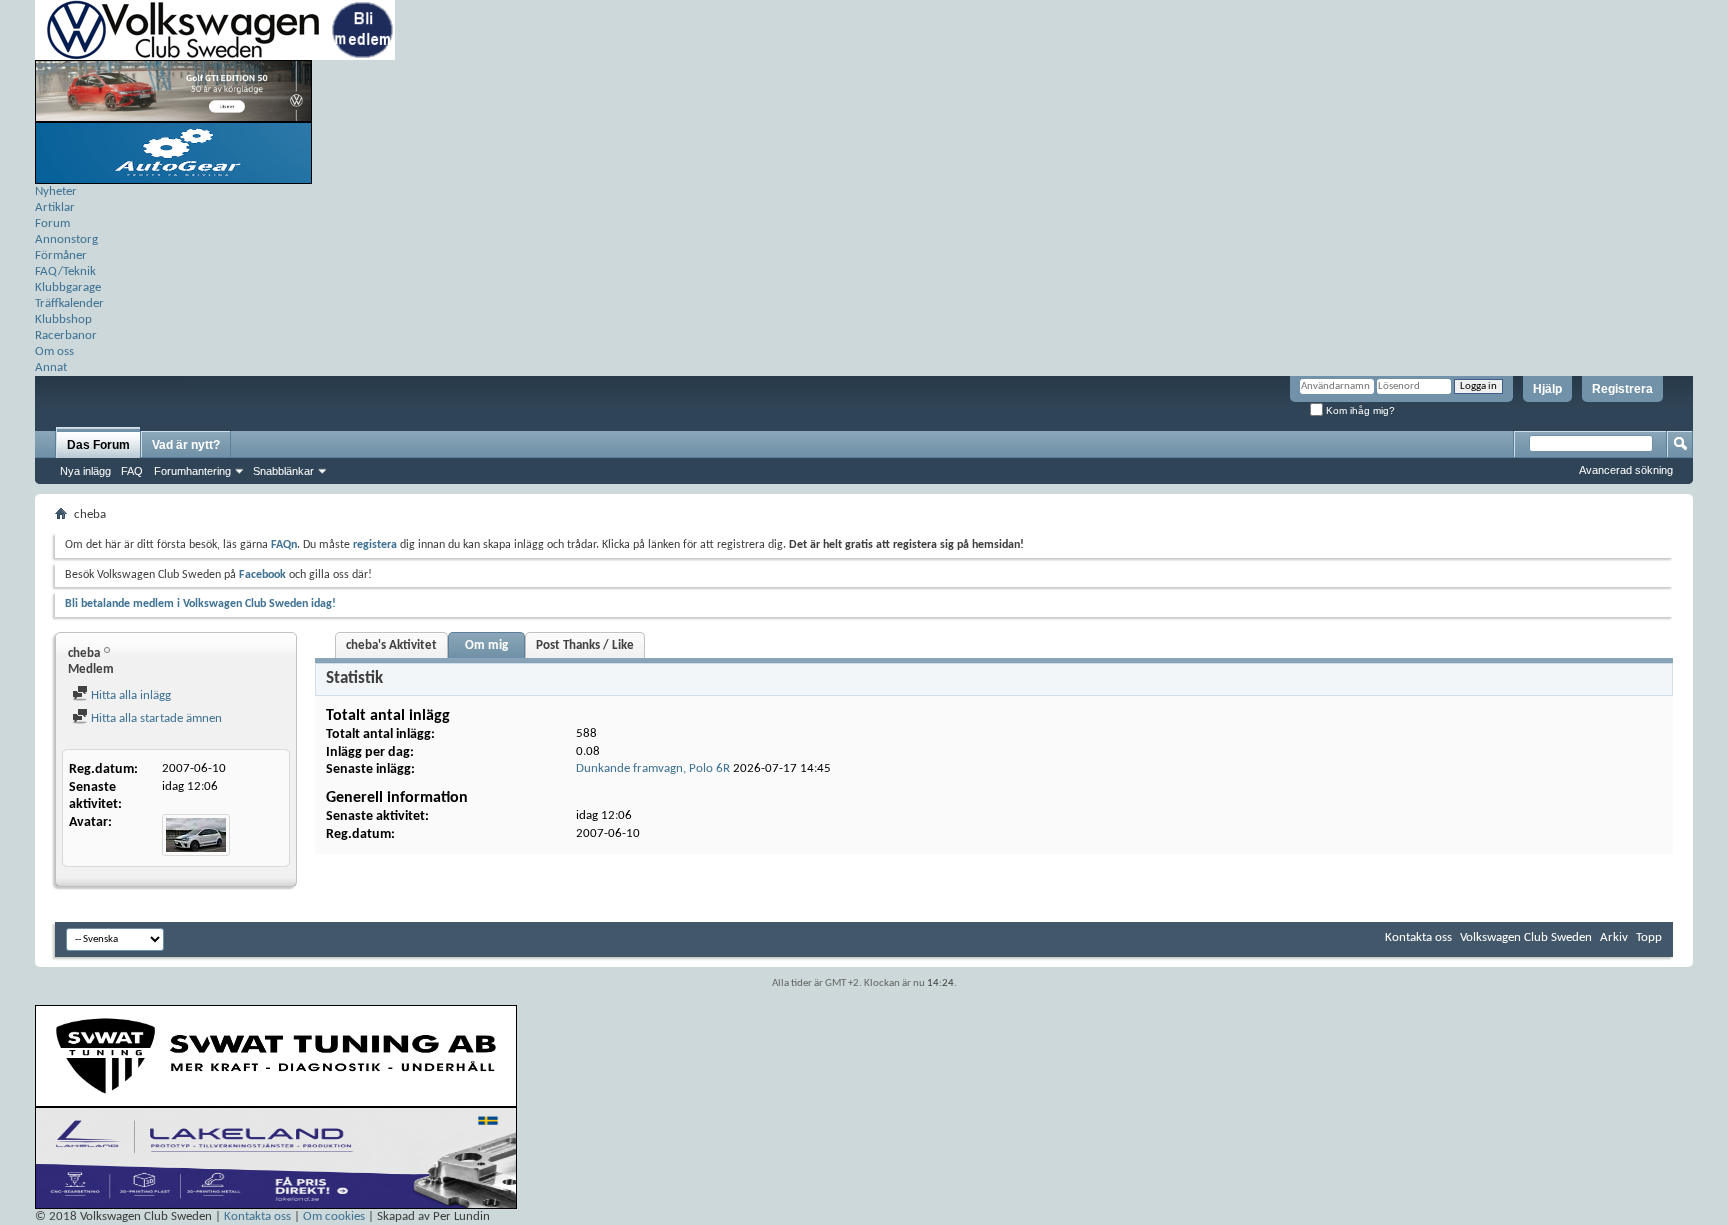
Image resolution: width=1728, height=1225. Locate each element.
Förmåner (61, 255)
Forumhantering (192, 471)
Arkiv (1614, 937)
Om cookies (334, 1216)
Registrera (1622, 389)
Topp (1649, 937)
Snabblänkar (283, 471)
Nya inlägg (85, 471)
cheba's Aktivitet (391, 645)
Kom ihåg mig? (1359, 410)
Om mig (486, 645)
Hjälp (1547, 389)
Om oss (54, 351)
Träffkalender (69, 303)
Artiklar (55, 207)
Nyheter (56, 191)
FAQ (132, 471)
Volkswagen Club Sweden (1526, 937)
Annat (51, 367)
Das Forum (98, 445)
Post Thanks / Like (585, 645)
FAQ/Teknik (65, 271)
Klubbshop (63, 319)
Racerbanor (66, 335)
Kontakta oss (1418, 937)
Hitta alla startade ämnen (155, 718)
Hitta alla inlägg (129, 695)
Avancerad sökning (1626, 470)
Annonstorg (66, 239)
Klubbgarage (68, 287)
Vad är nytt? (186, 445)
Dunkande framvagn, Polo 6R (653, 768)
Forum (52, 223)
